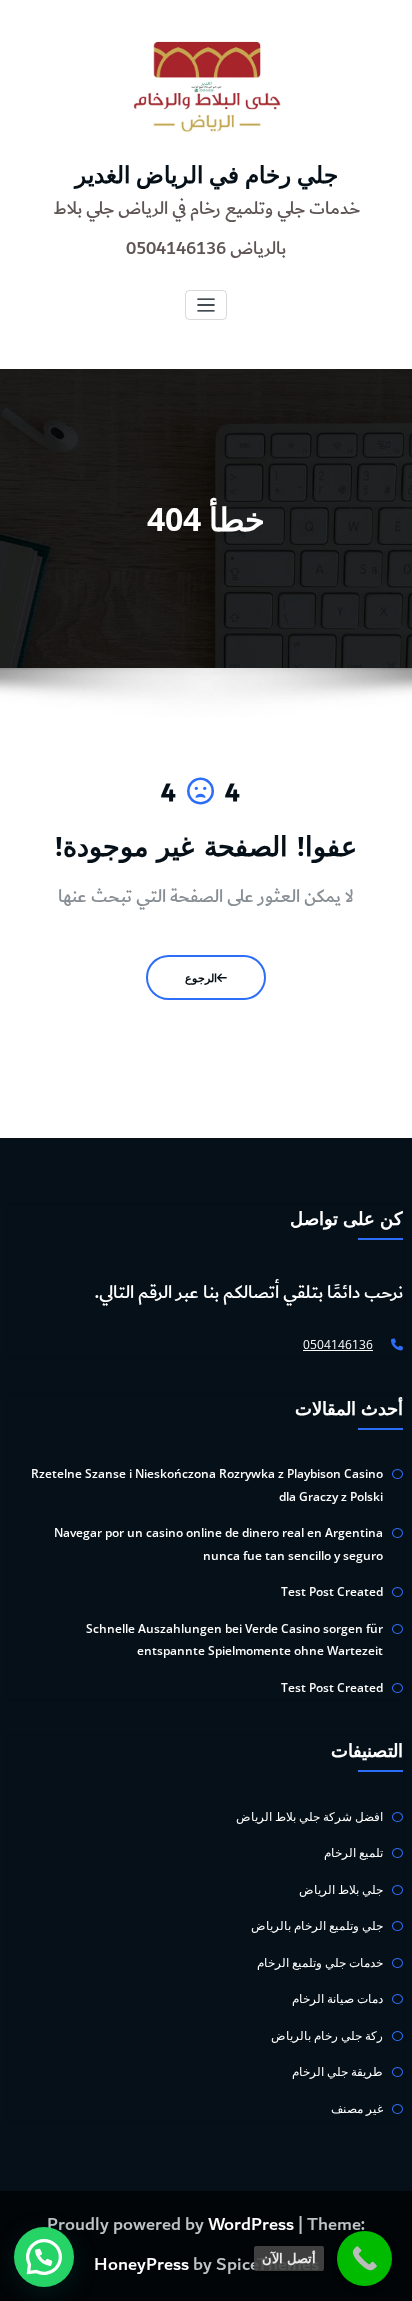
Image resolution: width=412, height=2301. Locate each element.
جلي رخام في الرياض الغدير (206, 174)
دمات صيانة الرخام (337, 1998)
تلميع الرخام (353, 1852)
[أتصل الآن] (364, 2258)
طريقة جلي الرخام (337, 2071)
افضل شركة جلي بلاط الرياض (309, 1816)
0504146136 (338, 1344)
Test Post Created (332, 1591)
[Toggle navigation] (206, 305)
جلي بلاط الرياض (341, 1889)
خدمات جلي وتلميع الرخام (320, 1962)
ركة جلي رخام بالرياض (327, 2035)
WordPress (251, 2225)
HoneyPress (141, 2265)
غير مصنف (357, 2108)
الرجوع (201, 977)
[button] (44, 2257)
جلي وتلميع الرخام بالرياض (317, 1925)
